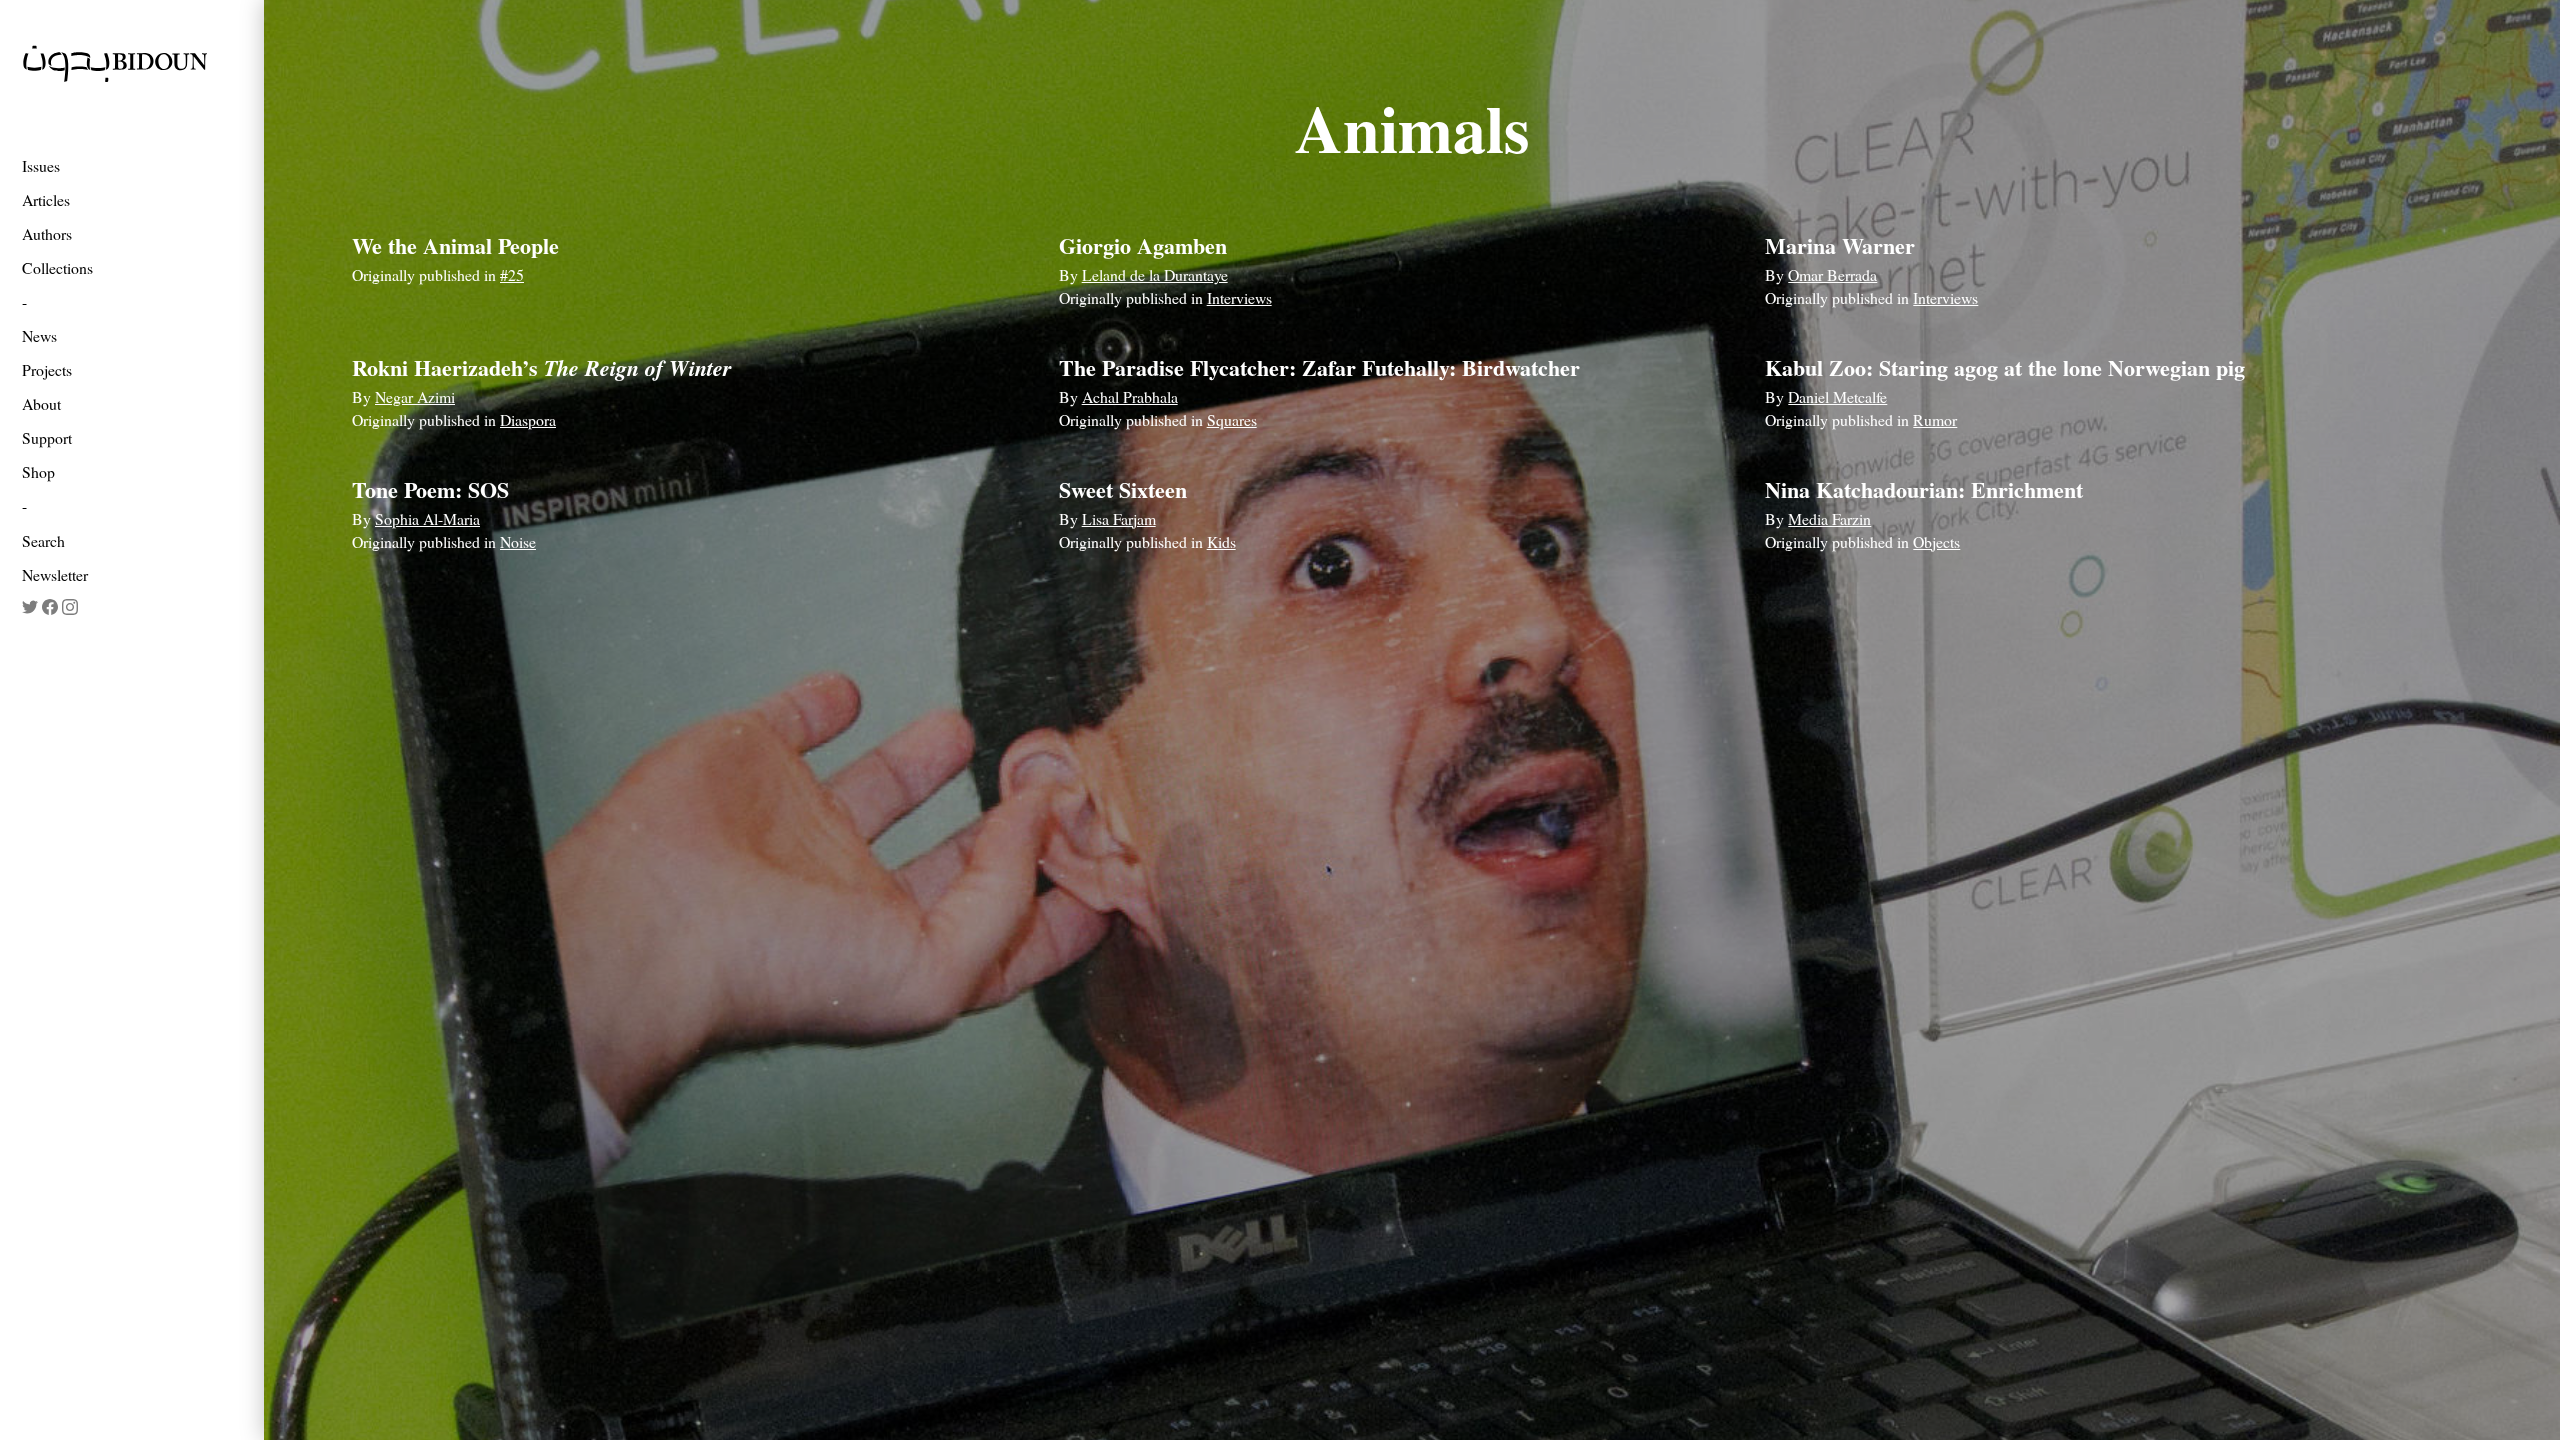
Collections (57, 267)
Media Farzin (1829, 518)
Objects (1936, 541)
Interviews (1239, 297)
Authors (47, 233)
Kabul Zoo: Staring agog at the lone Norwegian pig (2005, 367)
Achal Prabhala (1130, 396)
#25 (512, 274)
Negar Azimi (415, 396)
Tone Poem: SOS (430, 489)
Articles (46, 199)
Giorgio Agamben (1143, 245)
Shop (38, 471)
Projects (47, 369)
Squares (1232, 419)
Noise (518, 541)
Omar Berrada (1832, 274)
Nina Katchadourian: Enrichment (1924, 489)
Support (47, 437)
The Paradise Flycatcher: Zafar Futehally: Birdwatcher (1319, 367)
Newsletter (55, 574)
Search (43, 540)
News (39, 335)
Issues (41, 165)
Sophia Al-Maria (427, 518)
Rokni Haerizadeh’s (542, 367)
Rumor (1935, 419)
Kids (1221, 541)
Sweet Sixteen (1123, 489)
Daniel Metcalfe (1837, 396)
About (41, 403)
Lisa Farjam (1119, 518)
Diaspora (528, 419)
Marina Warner (1840, 245)
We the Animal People (455, 245)
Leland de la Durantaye (1155, 274)
